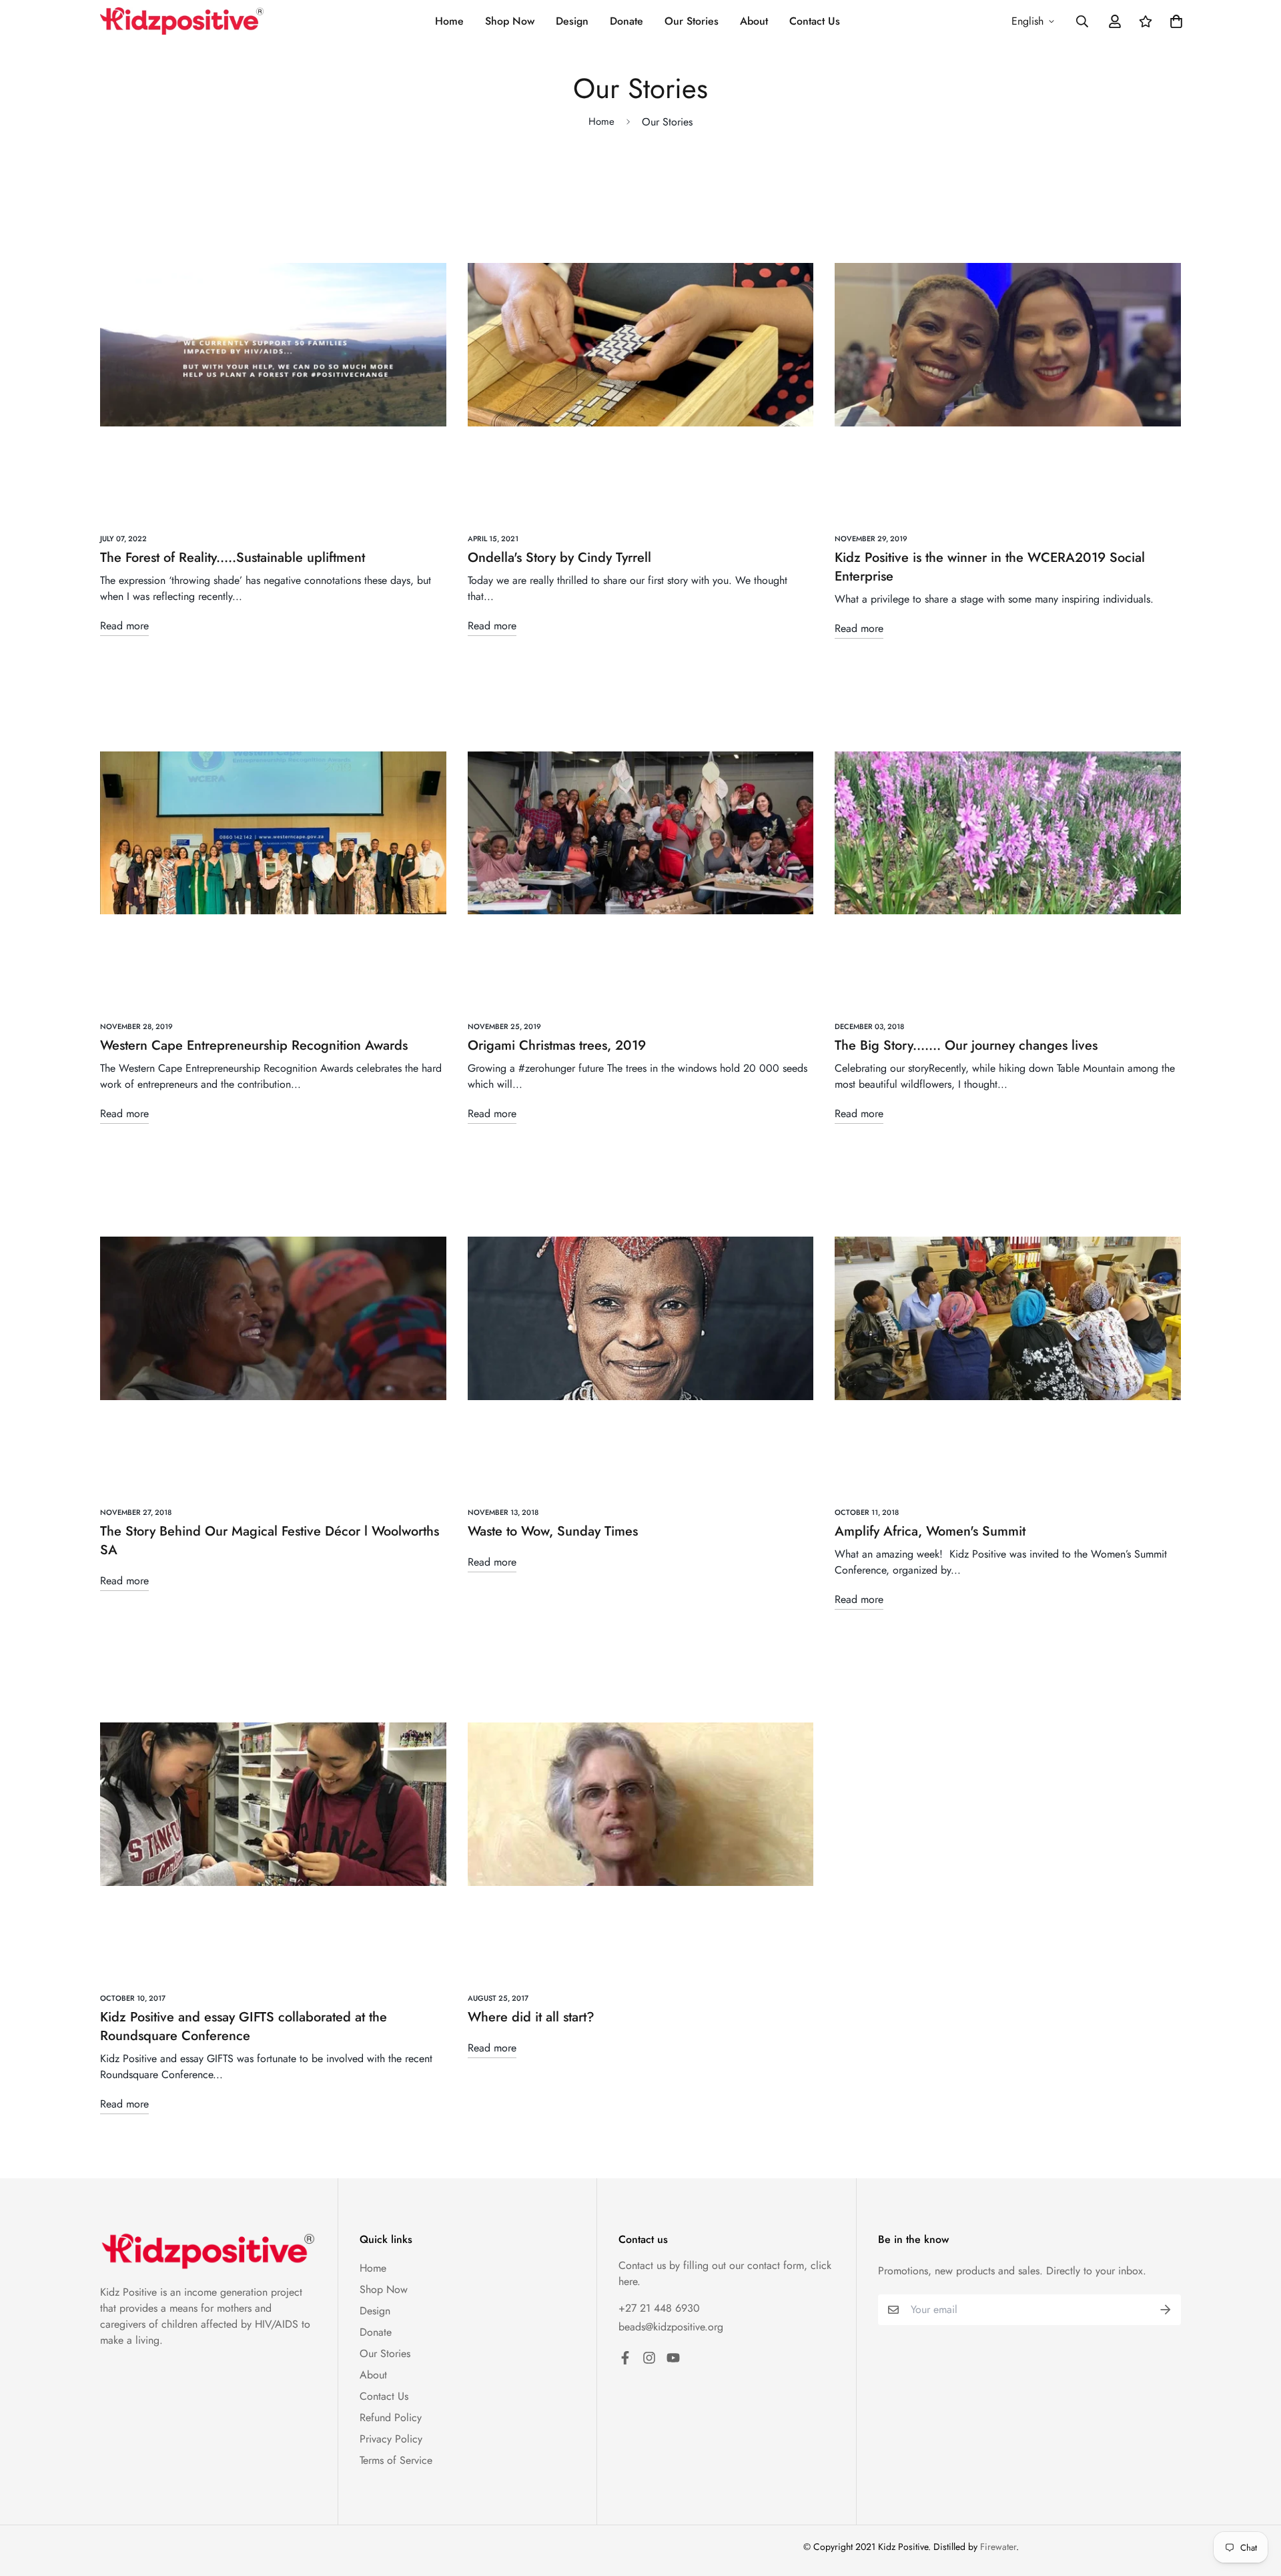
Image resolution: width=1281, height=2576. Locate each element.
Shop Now (510, 21)
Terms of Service (396, 2460)
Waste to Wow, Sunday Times (553, 1531)
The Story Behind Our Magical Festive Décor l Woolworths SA (270, 1541)
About (754, 21)
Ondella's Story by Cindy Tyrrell (559, 558)
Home (449, 21)
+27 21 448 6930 (659, 2308)
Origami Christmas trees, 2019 (557, 1045)
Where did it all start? (531, 2017)
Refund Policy (391, 2418)
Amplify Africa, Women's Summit (930, 1531)
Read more (124, 626)
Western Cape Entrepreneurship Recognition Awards (254, 1045)
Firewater (998, 2547)
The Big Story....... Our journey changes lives (966, 1045)
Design (572, 21)
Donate (626, 21)
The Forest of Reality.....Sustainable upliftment (233, 558)
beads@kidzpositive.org (671, 2327)
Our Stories (692, 21)
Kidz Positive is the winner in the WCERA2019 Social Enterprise (990, 567)
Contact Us (815, 21)
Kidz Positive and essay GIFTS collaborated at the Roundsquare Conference (244, 2026)
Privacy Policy (391, 2439)
